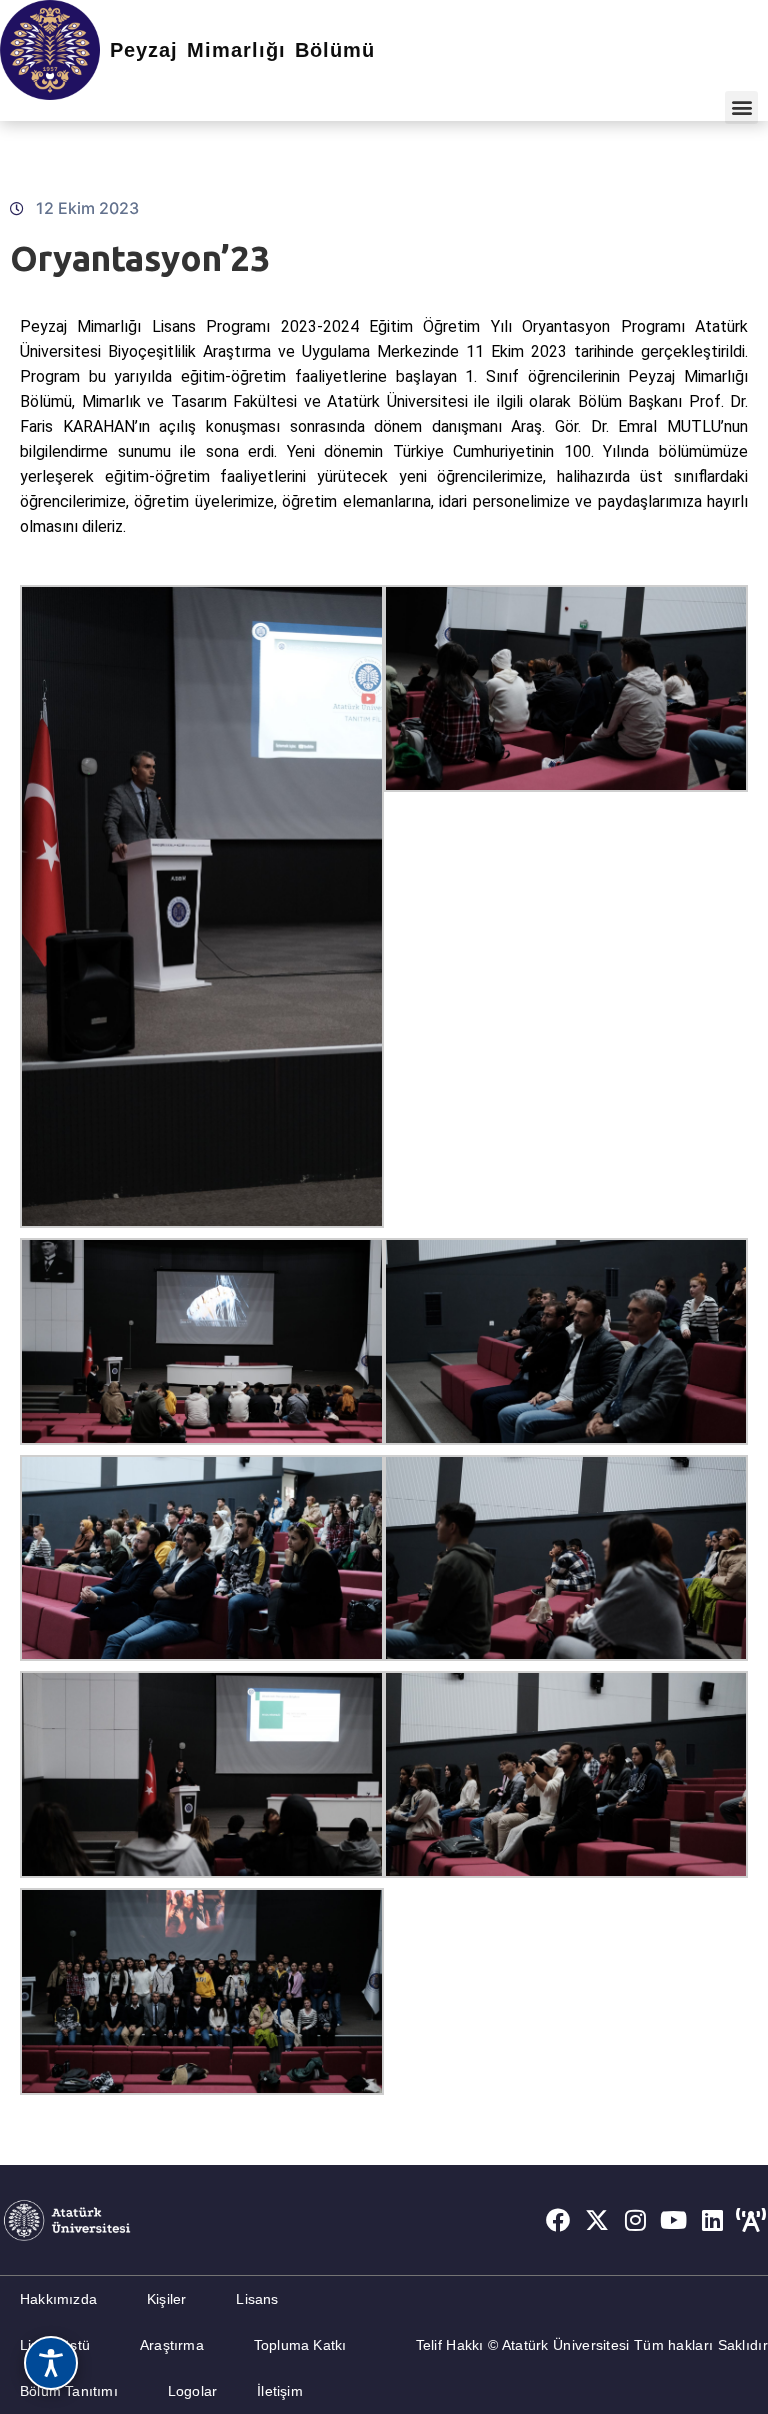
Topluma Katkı (300, 2345)
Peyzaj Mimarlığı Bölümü (242, 50)
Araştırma (172, 2345)
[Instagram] (636, 2220)
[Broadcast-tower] (751, 2220)
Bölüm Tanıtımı (69, 2391)
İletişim (280, 2391)
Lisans (257, 2299)
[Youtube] (674, 2220)
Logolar (192, 2391)
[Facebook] (558, 2220)
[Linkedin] (713, 2220)
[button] (741, 107)
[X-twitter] (597, 2220)
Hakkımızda (58, 2299)
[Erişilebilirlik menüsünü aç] (51, 2363)
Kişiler (166, 2299)
